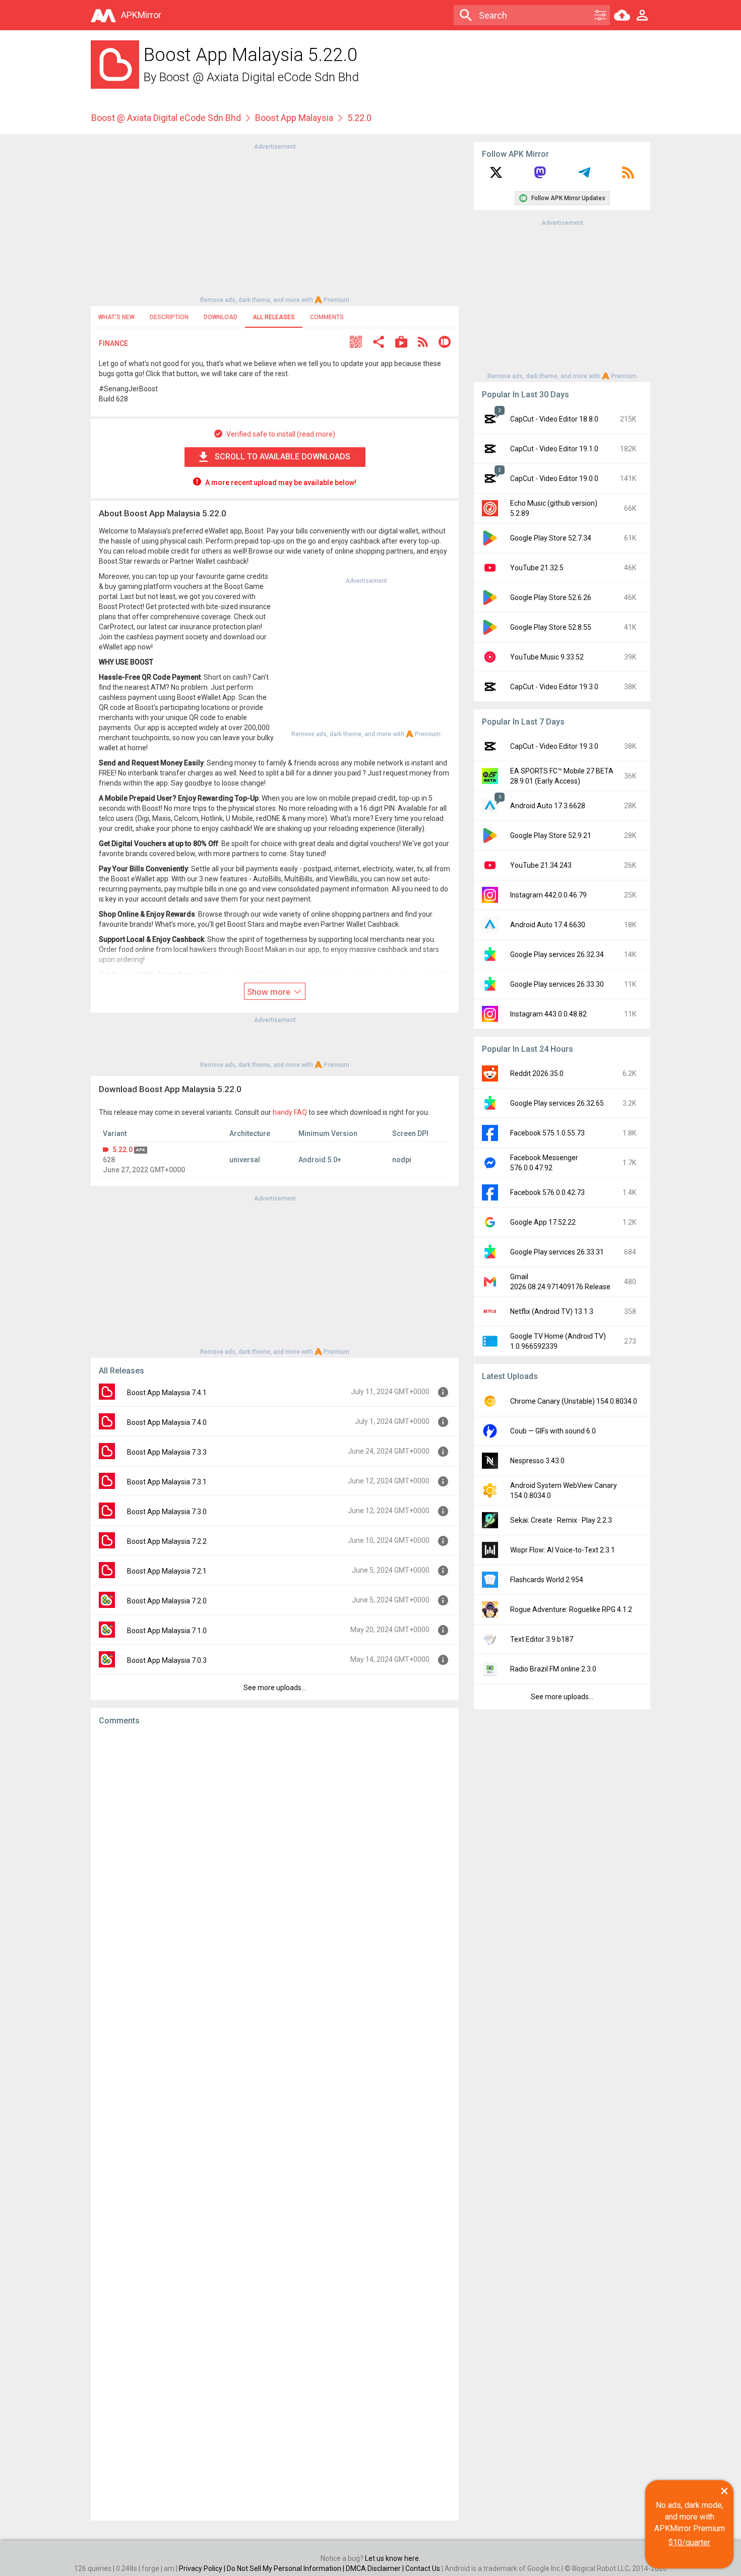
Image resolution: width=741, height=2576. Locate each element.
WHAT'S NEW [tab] (116, 317)
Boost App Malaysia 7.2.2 (167, 1541)
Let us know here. (393, 2558)
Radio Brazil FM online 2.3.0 (553, 1669)
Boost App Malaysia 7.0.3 (167, 1660)
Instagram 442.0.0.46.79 (548, 895)
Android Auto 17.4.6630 (548, 925)
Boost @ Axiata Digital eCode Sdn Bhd (259, 77)
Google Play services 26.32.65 (557, 1103)
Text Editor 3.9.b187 (542, 1639)
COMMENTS (327, 317)
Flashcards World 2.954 (547, 1580)
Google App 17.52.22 (543, 1222)
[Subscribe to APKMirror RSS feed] (628, 176)
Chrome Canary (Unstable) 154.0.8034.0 (574, 1401)
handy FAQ (290, 1112)
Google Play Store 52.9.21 (551, 835)
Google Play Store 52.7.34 (551, 538)
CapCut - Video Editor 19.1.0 (554, 449)
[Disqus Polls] (275, 1861)
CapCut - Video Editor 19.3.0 (554, 687)
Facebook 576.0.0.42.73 (547, 1192)
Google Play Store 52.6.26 (551, 597)
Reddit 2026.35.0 (537, 1073)
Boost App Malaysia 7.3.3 (167, 1452)
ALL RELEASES (274, 317)
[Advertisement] (275, 222)
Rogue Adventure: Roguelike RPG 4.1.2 (571, 1609)
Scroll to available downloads (283, 457)
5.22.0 (122, 1150)
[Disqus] (275, 2123)
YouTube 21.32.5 (537, 568)
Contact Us (423, 2568)
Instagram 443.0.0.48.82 (548, 1014)
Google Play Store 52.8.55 (551, 627)
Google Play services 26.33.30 (557, 984)
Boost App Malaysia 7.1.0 (167, 1631)
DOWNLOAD (221, 317)
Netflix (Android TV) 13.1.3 (552, 1311)
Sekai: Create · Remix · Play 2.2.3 (561, 1520)
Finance (113, 343)
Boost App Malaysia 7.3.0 (167, 1512)
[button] (356, 343)
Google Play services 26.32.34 (557, 954)
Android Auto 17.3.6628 (548, 806)
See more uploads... (275, 1688)
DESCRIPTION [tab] (169, 317)
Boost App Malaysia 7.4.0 (167, 1422)
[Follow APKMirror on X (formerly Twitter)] (496, 176)
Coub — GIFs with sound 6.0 (553, 1431)
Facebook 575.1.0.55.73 (547, 1133)
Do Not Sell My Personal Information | (286, 2568)
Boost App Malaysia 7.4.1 (167, 1393)
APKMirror (141, 15)
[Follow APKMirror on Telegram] (584, 176)
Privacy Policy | (203, 2568)
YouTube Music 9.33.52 (547, 657)
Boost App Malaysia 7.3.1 (167, 1482)
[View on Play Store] (401, 343)
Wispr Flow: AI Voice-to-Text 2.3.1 (563, 1550)
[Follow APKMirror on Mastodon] (540, 176)
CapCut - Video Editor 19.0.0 (554, 478)
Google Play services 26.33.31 (557, 1252)
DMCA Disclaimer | (376, 2568)
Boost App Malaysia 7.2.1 (167, 1571)
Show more (270, 992)
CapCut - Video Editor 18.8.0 (554, 419)
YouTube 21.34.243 (541, 865)
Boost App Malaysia (294, 118)
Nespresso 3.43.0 (537, 1461)
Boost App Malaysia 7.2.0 (167, 1601)
